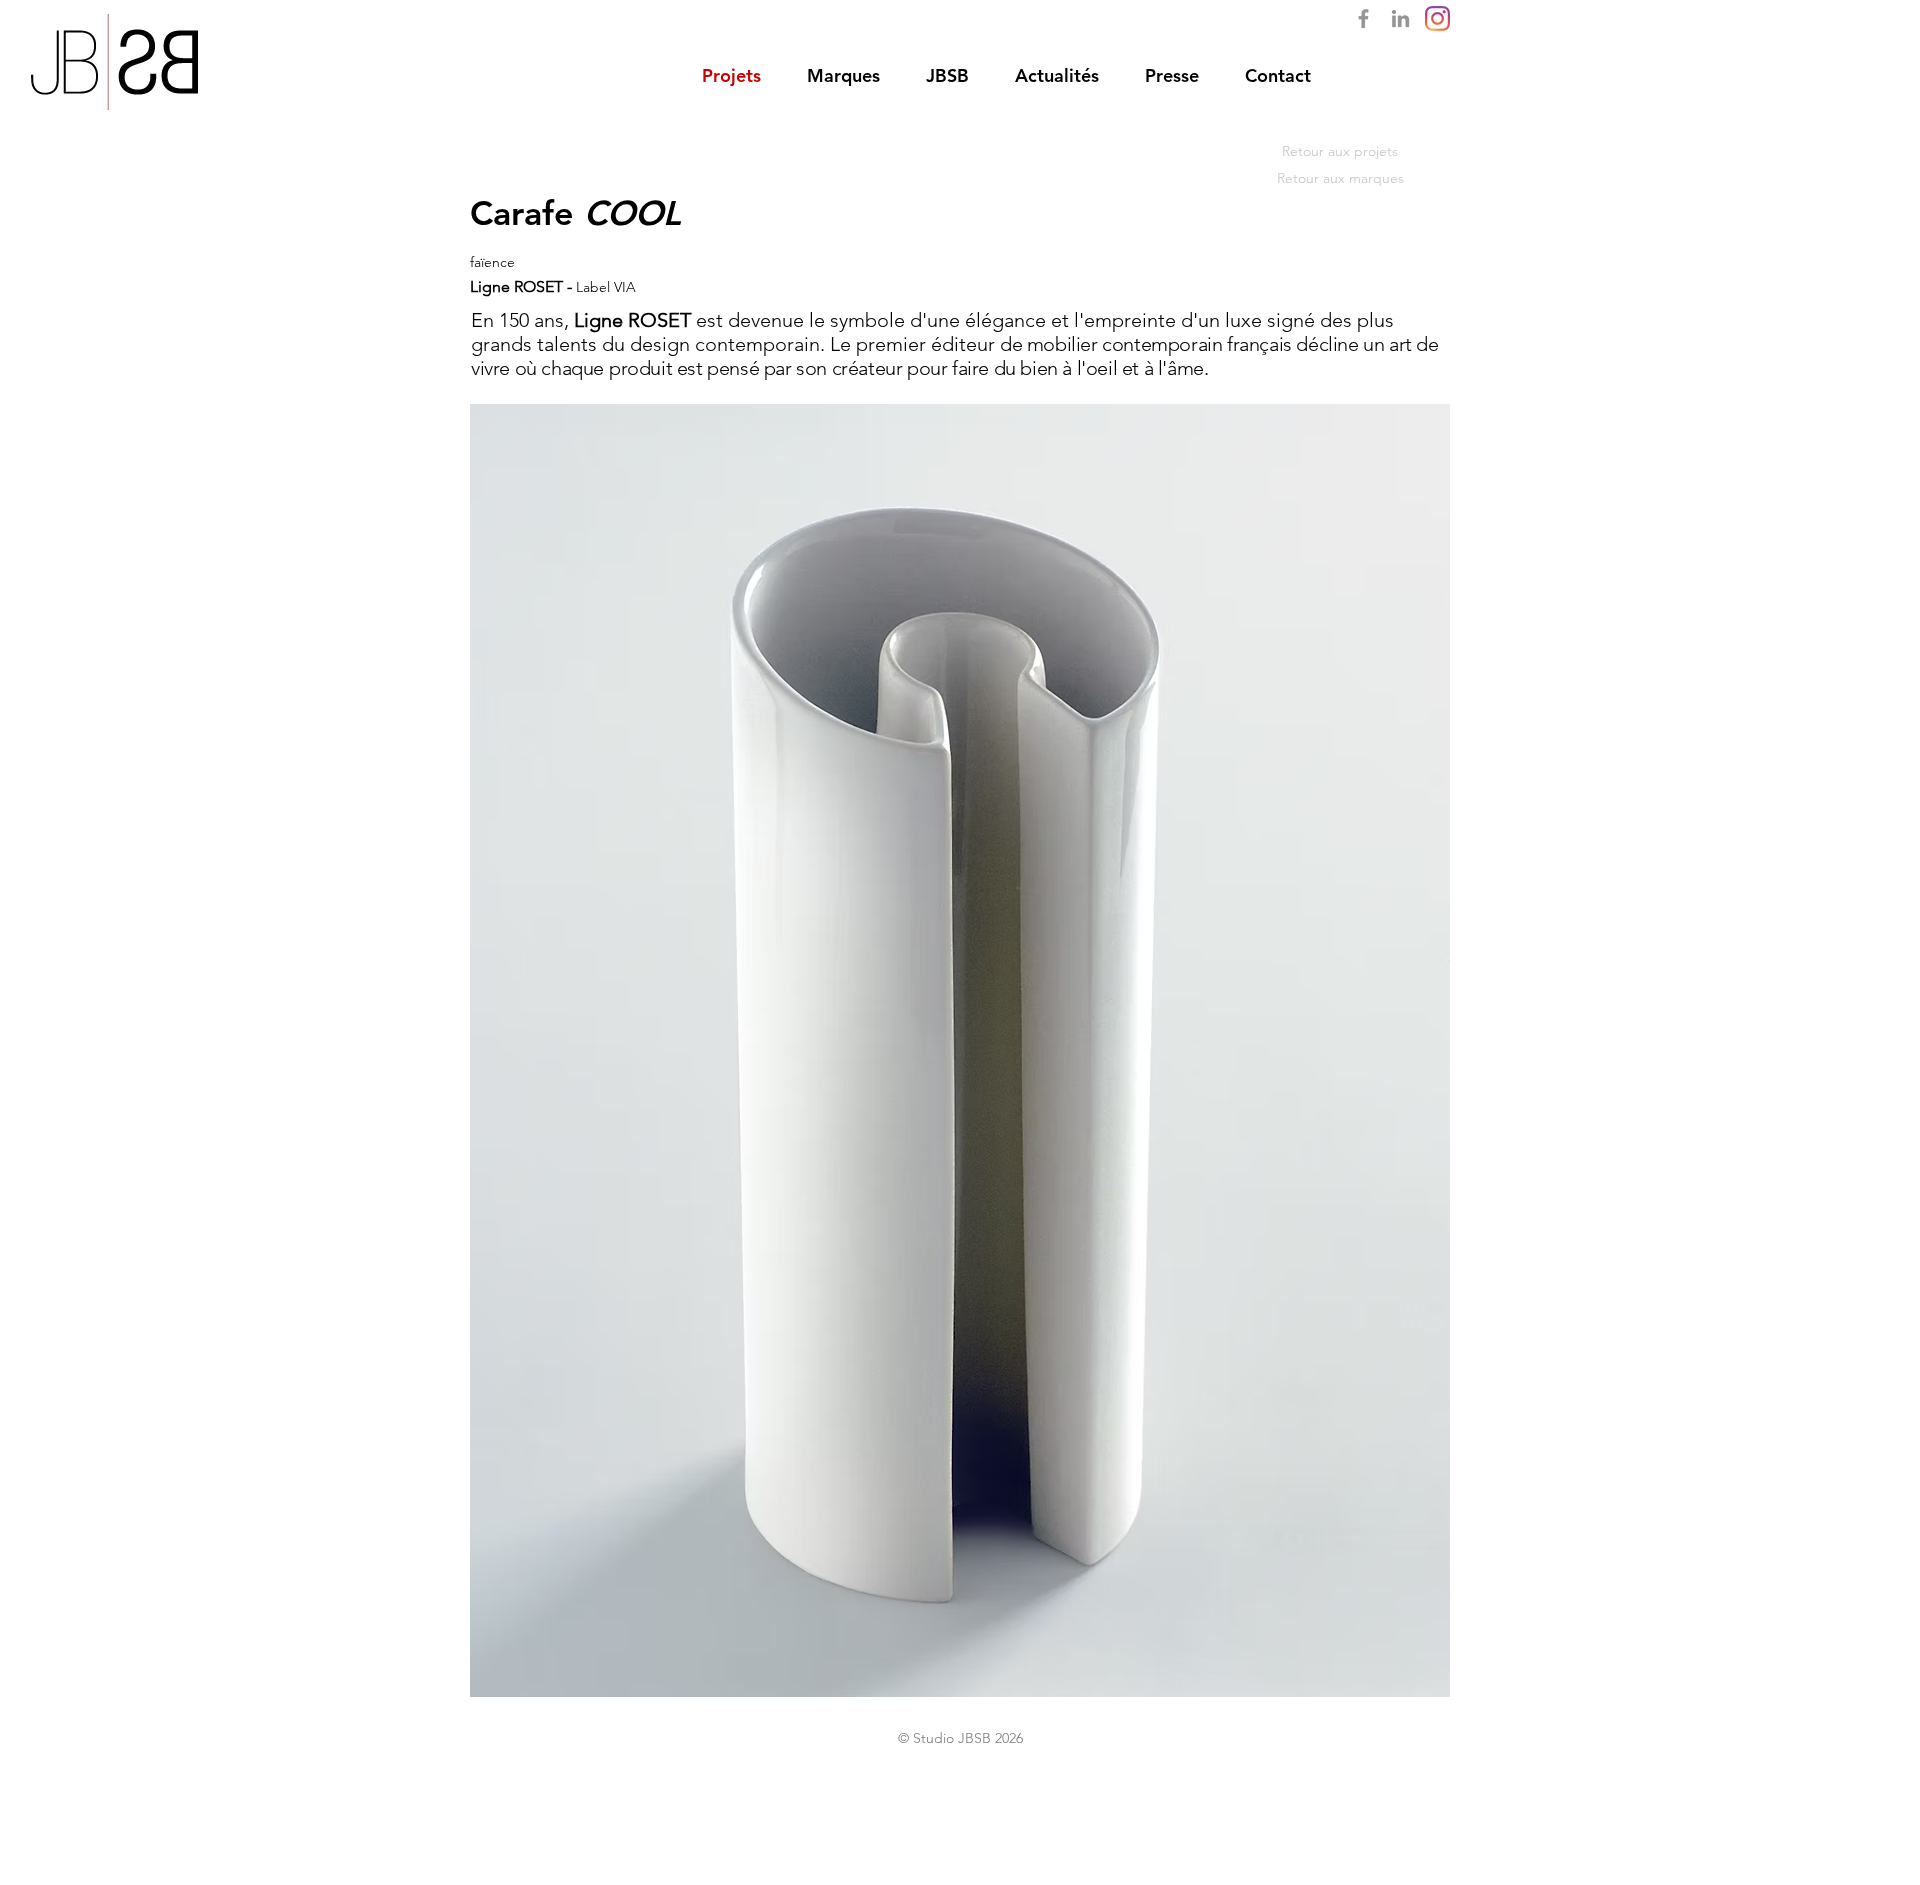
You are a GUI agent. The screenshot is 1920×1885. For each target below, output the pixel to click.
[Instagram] (1437, 18)
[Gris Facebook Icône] (1363, 18)
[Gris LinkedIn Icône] (1400, 18)
